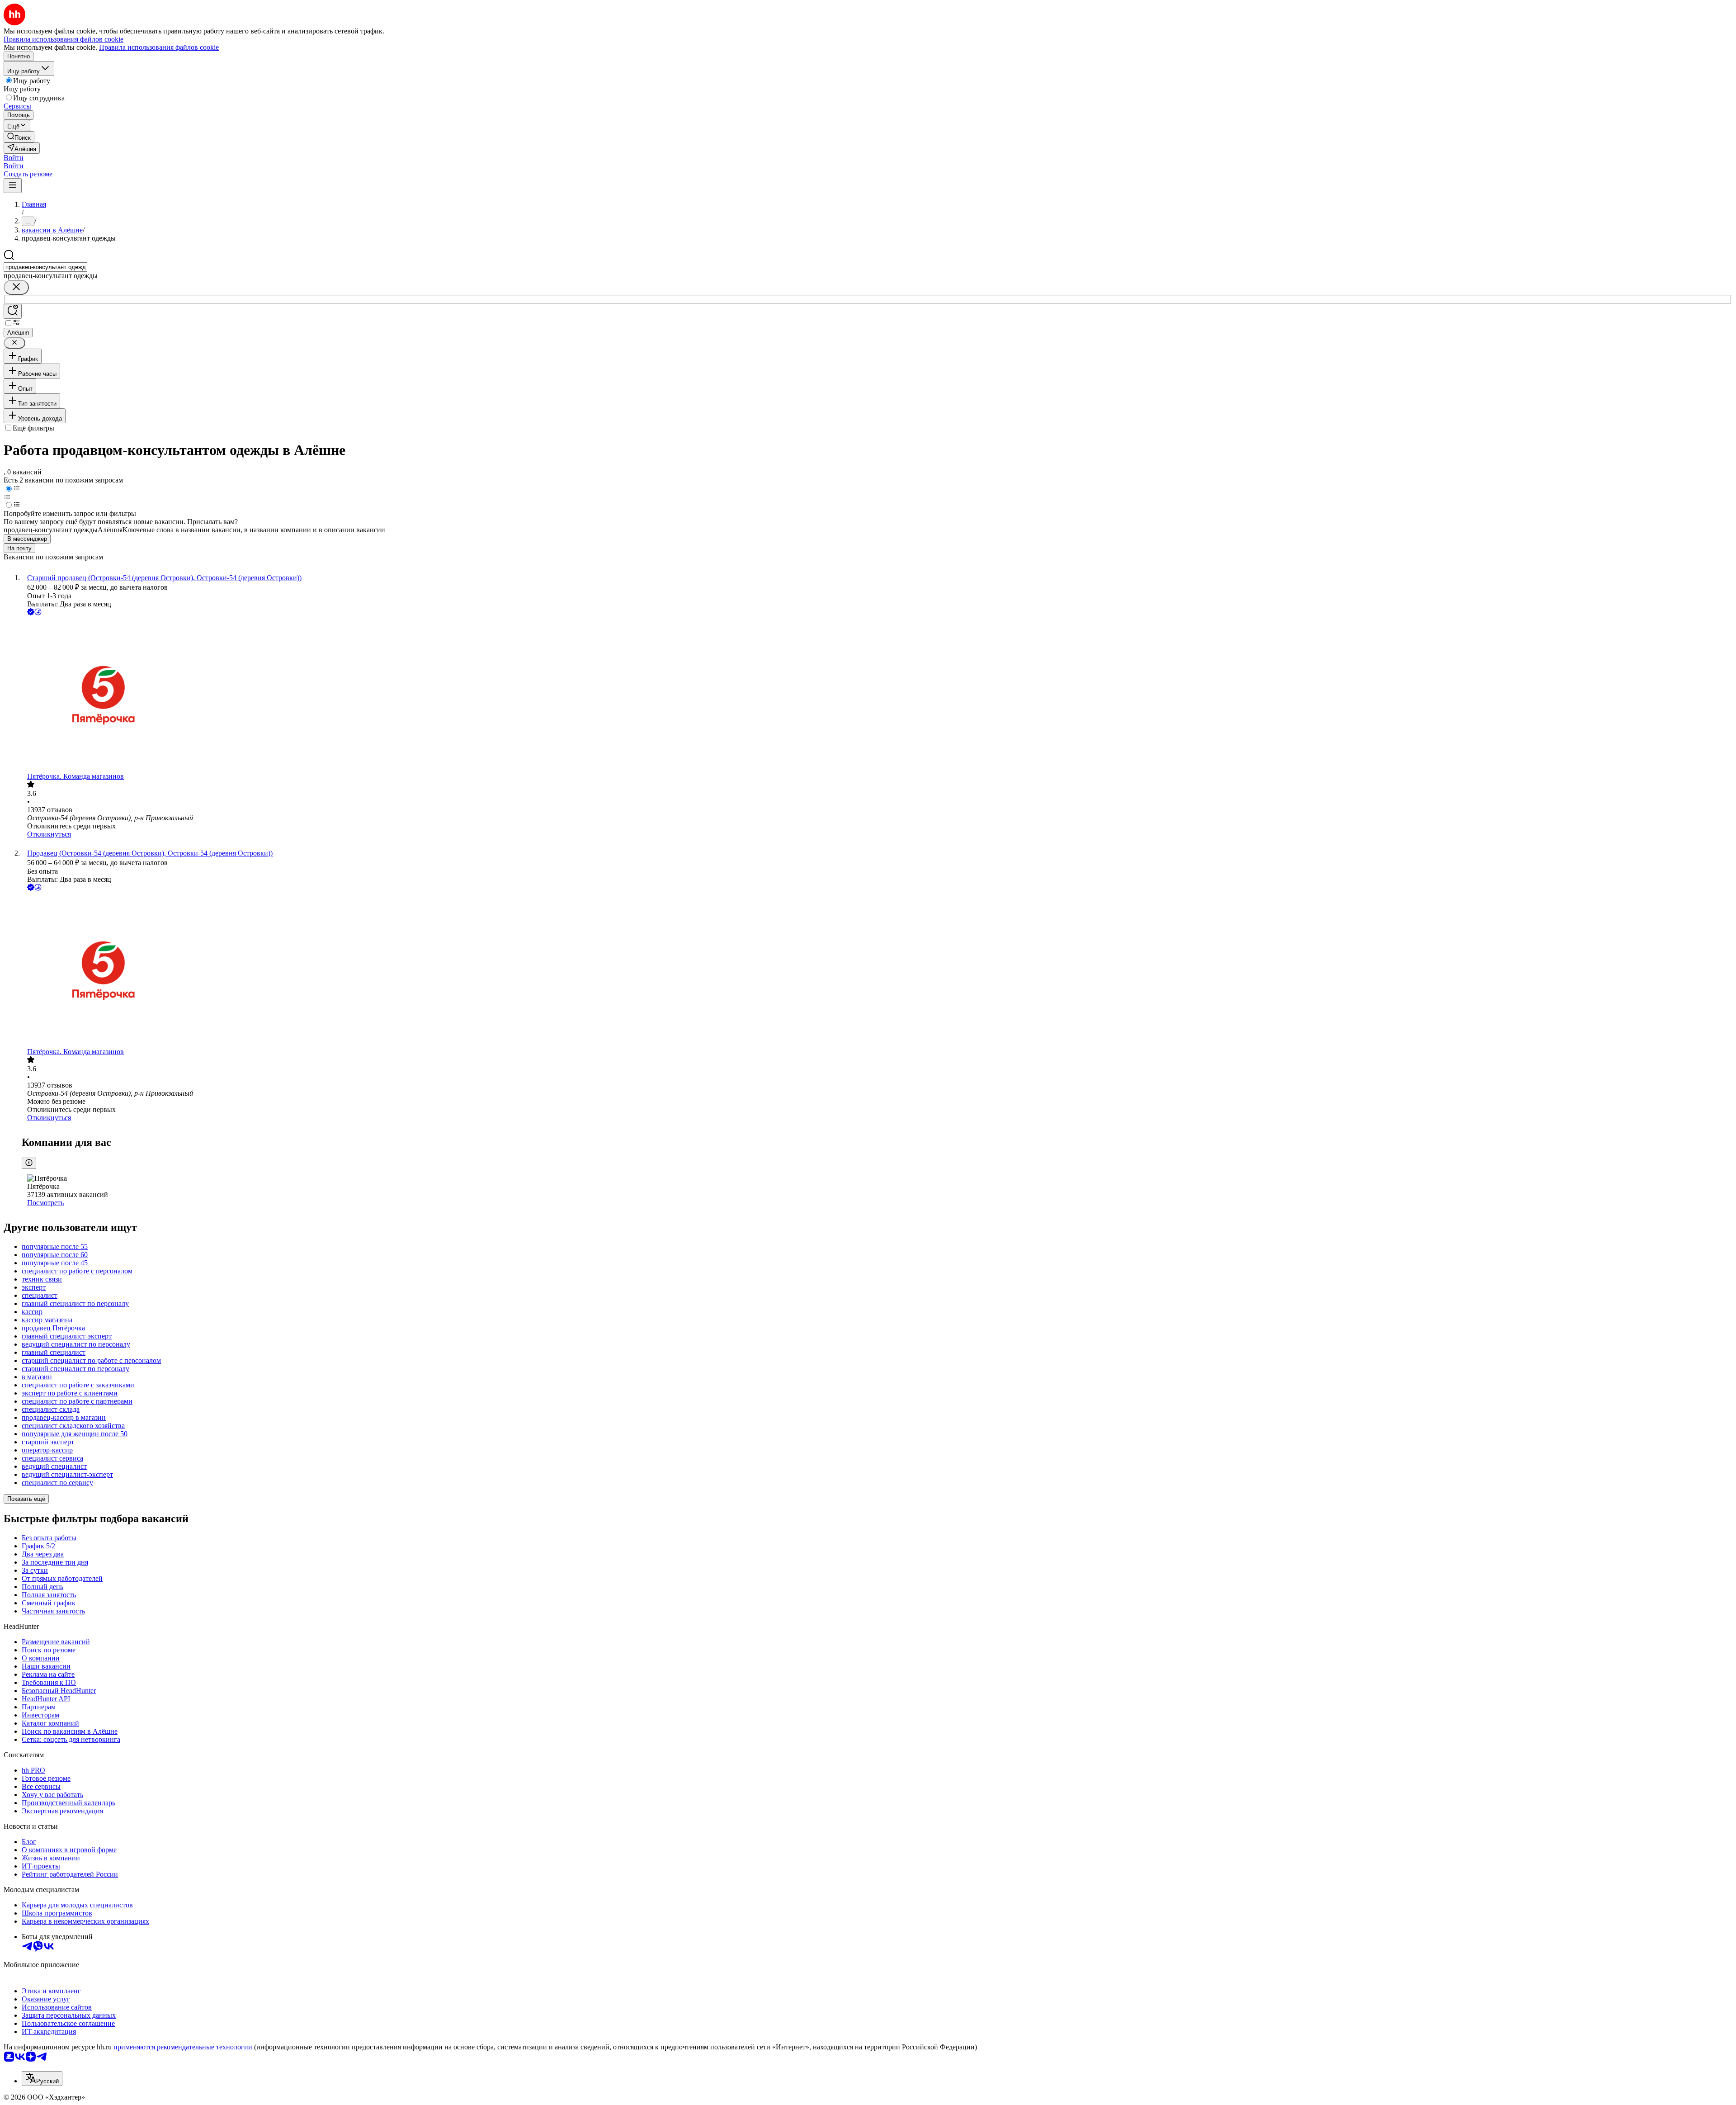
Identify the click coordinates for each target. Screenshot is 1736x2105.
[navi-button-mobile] (13, 186)
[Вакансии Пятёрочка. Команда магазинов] (877, 695)
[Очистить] (16, 287)
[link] (19, 137)
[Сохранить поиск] (13, 311)
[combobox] (45, 267)
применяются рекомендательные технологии (183, 2047)
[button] (14, 158)
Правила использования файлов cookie (159, 47)
